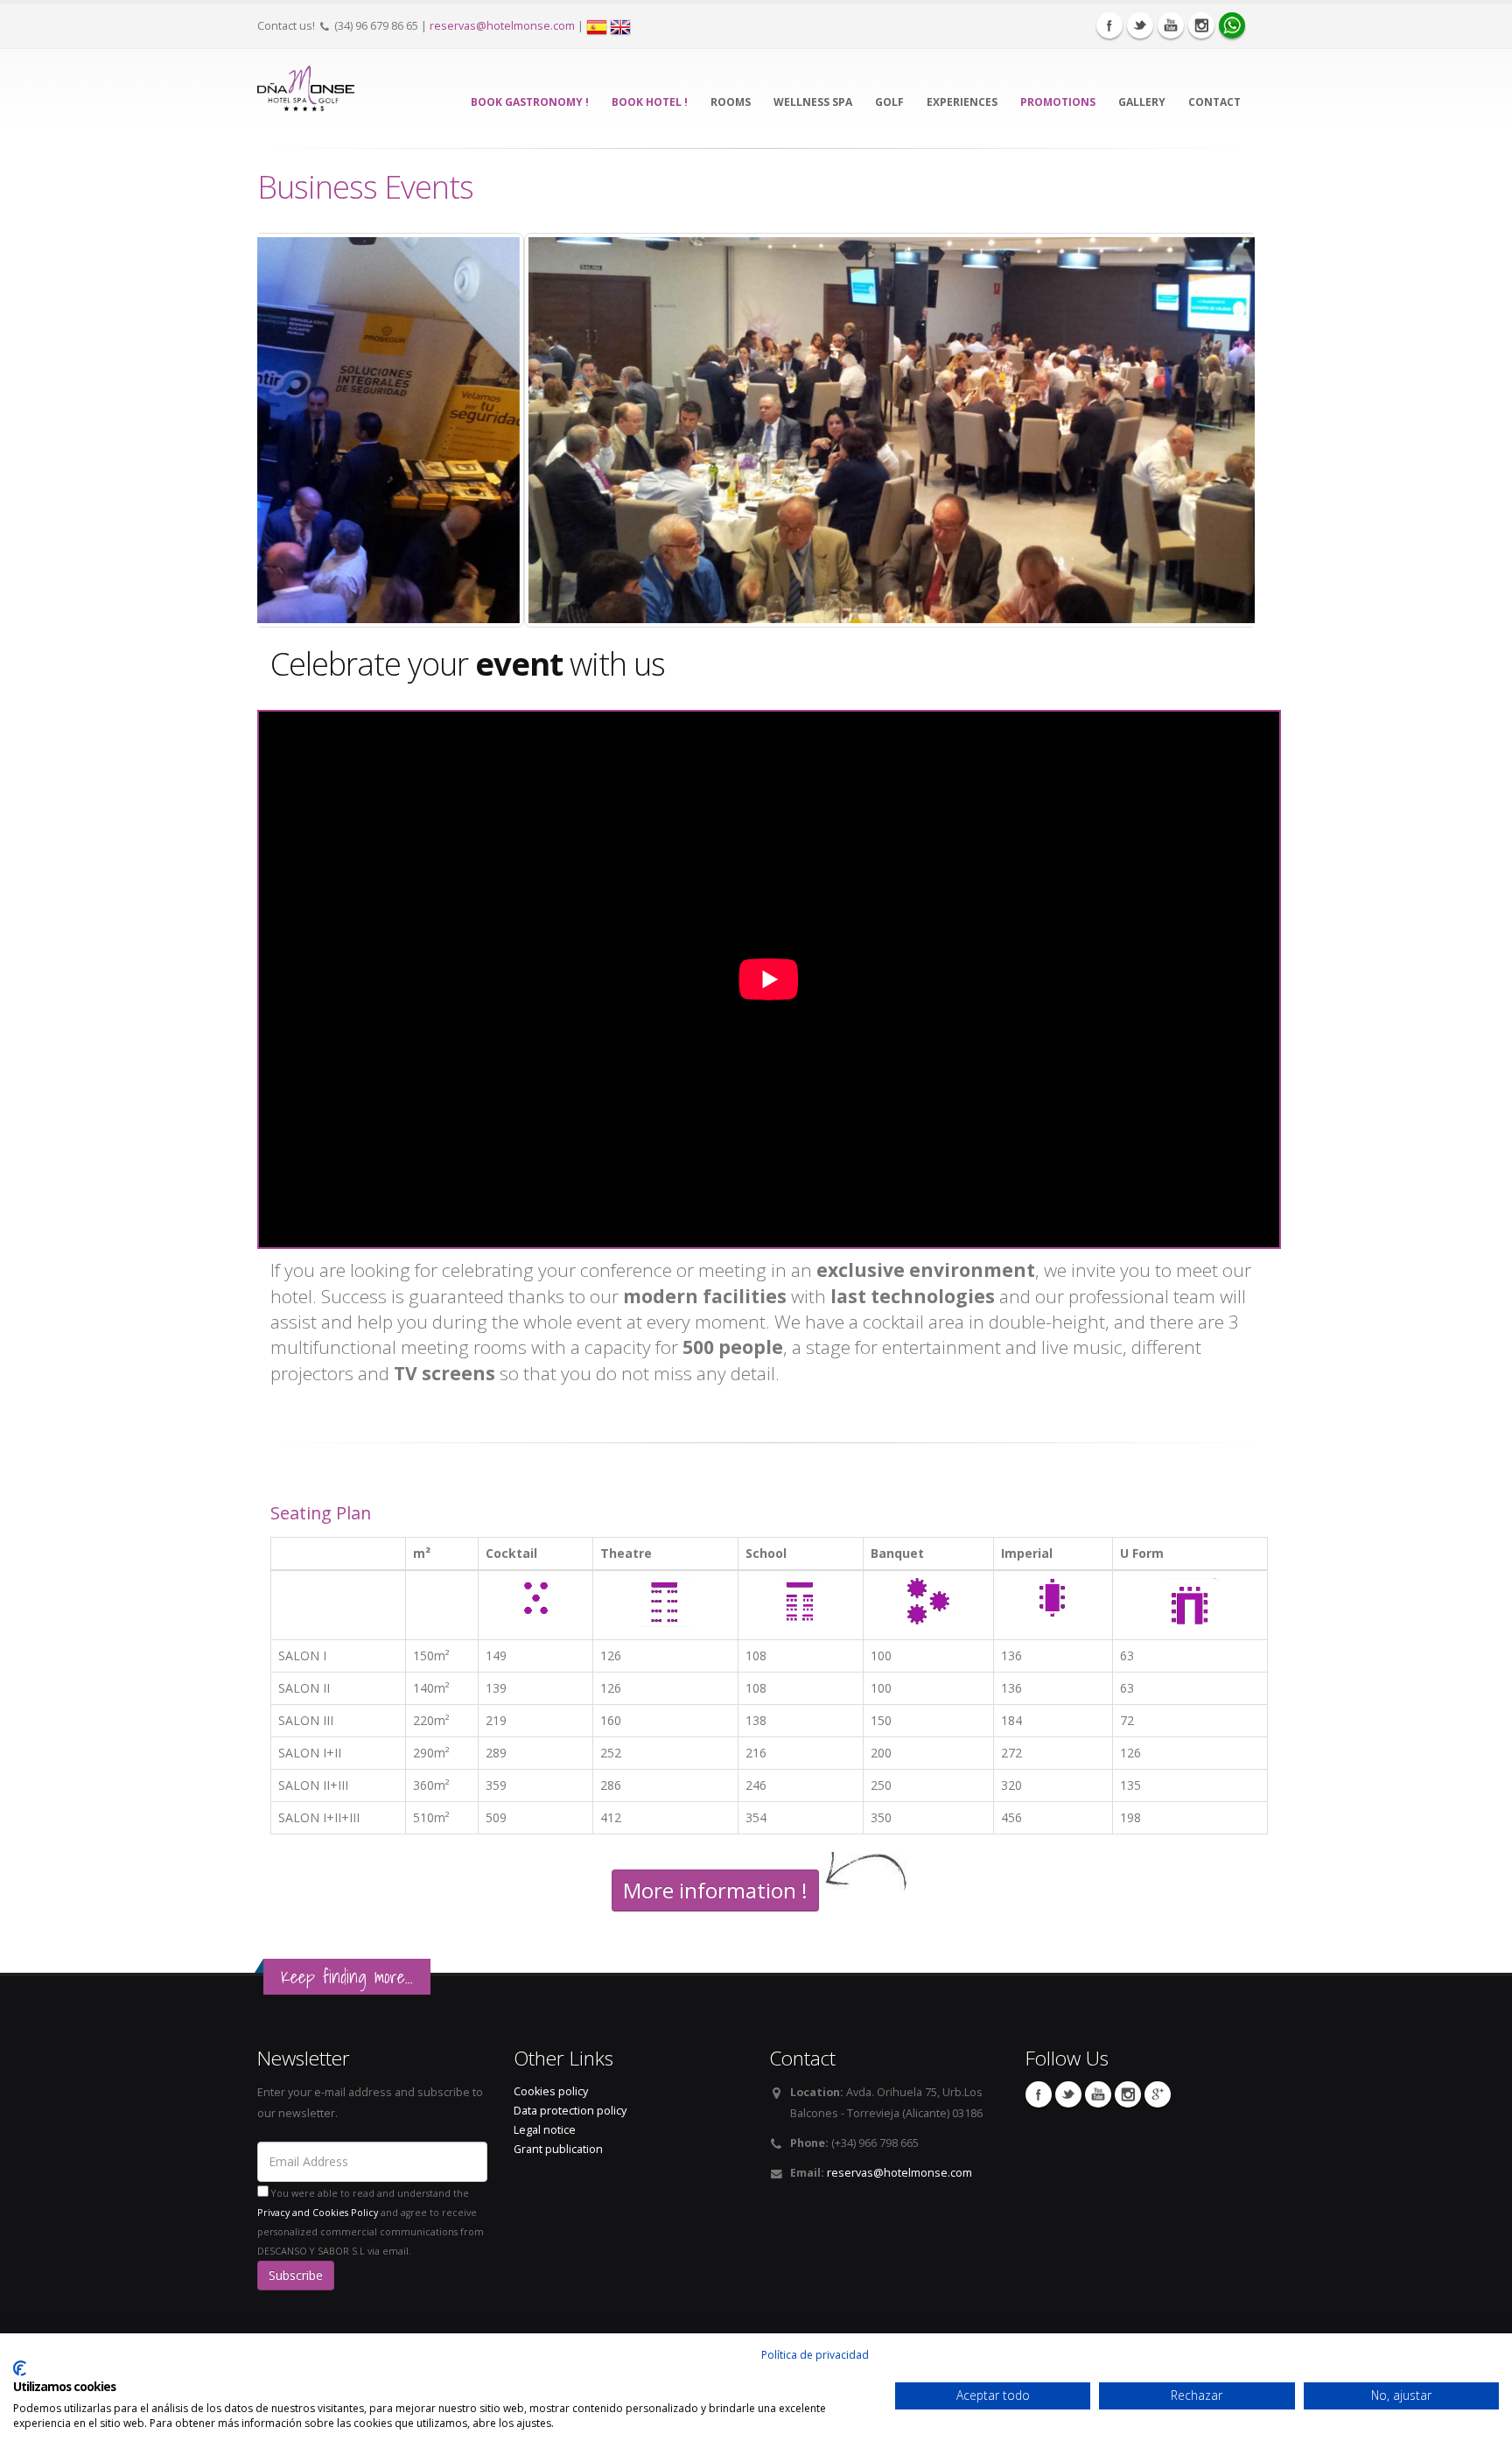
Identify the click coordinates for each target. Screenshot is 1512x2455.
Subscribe (296, 2275)
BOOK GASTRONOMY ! (530, 102)
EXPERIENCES (962, 102)
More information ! (715, 1890)
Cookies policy (551, 2091)
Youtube (1171, 25)
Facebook (1109, 25)
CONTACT (1214, 102)
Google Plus (1158, 2094)
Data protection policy (570, 2111)
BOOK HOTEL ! (650, 102)
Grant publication (558, 2149)
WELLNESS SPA (813, 102)
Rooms (731, 102)
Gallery (1142, 102)
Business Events (365, 186)
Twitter (1140, 25)
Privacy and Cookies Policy (318, 2213)
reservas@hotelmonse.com (502, 26)
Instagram (1201, 25)
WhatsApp (1232, 25)
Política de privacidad (815, 2355)
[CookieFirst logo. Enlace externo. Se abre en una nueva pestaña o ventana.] (20, 2368)
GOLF (889, 102)
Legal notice (545, 2130)
